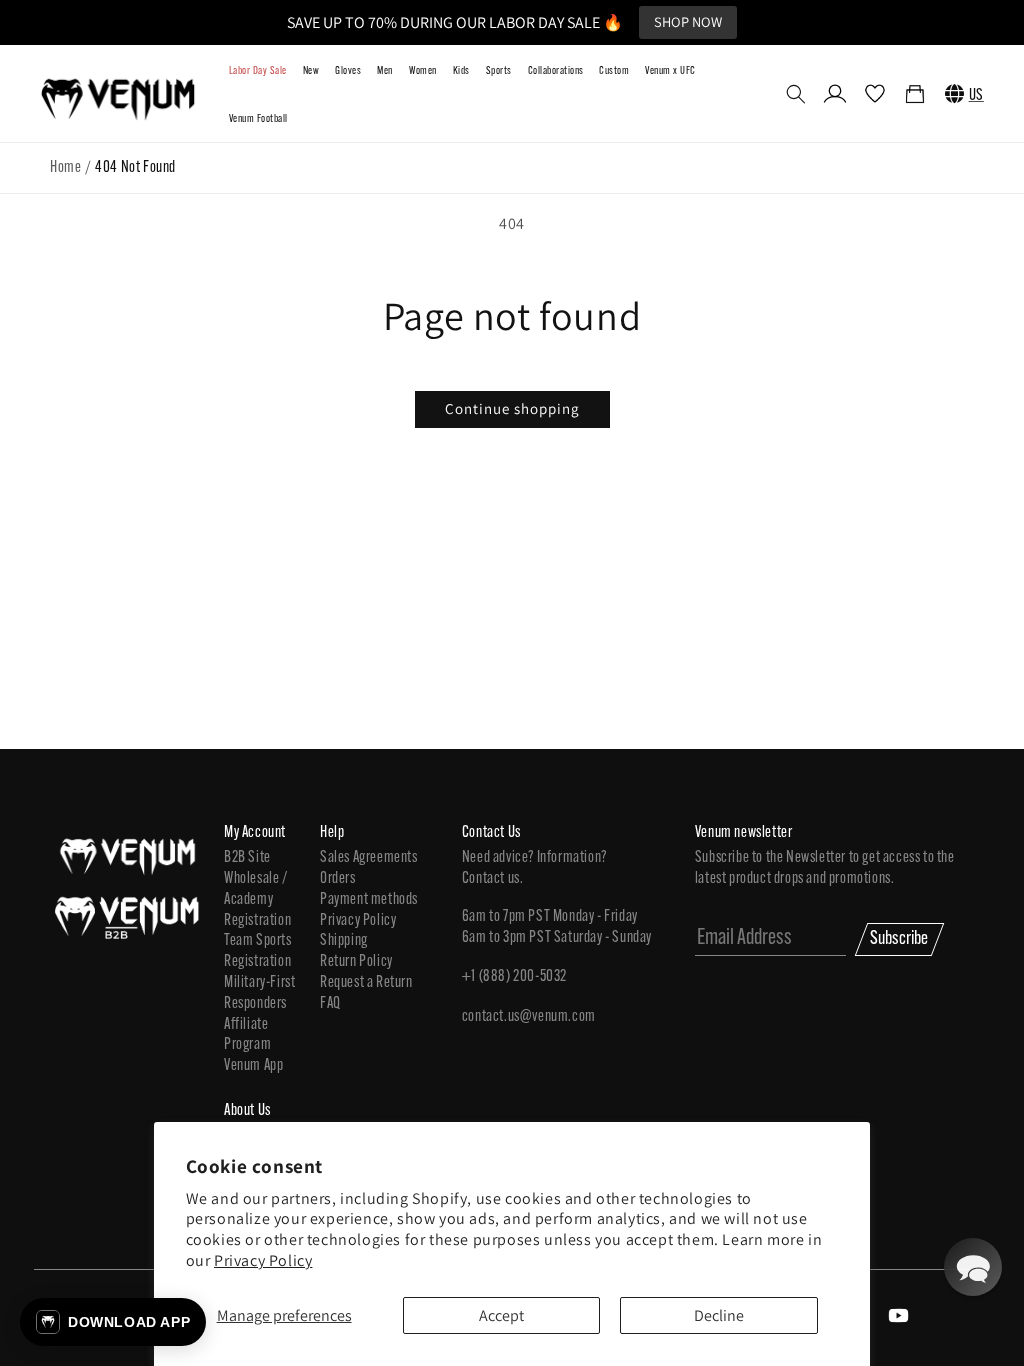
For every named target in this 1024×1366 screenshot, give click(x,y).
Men (384, 71)
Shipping (344, 941)
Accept (501, 1315)
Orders (338, 879)
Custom (614, 71)
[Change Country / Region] (955, 94)
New (311, 71)
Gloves (348, 71)
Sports (499, 71)
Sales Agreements (369, 858)
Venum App (253, 1066)
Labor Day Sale (258, 71)
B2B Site (247, 858)
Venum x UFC (670, 71)
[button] (796, 94)
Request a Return (366, 983)
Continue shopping (512, 408)
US (976, 96)
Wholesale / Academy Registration (257, 900)
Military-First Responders (259, 993)
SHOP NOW (688, 21)
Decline (719, 1315)
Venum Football (258, 119)
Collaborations (556, 71)
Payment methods (369, 900)
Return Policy (356, 962)
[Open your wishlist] (875, 96)
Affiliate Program (247, 1035)
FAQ (330, 1004)
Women (423, 71)
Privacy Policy (263, 1260)
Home (65, 168)
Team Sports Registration (258, 951)
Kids (461, 71)
